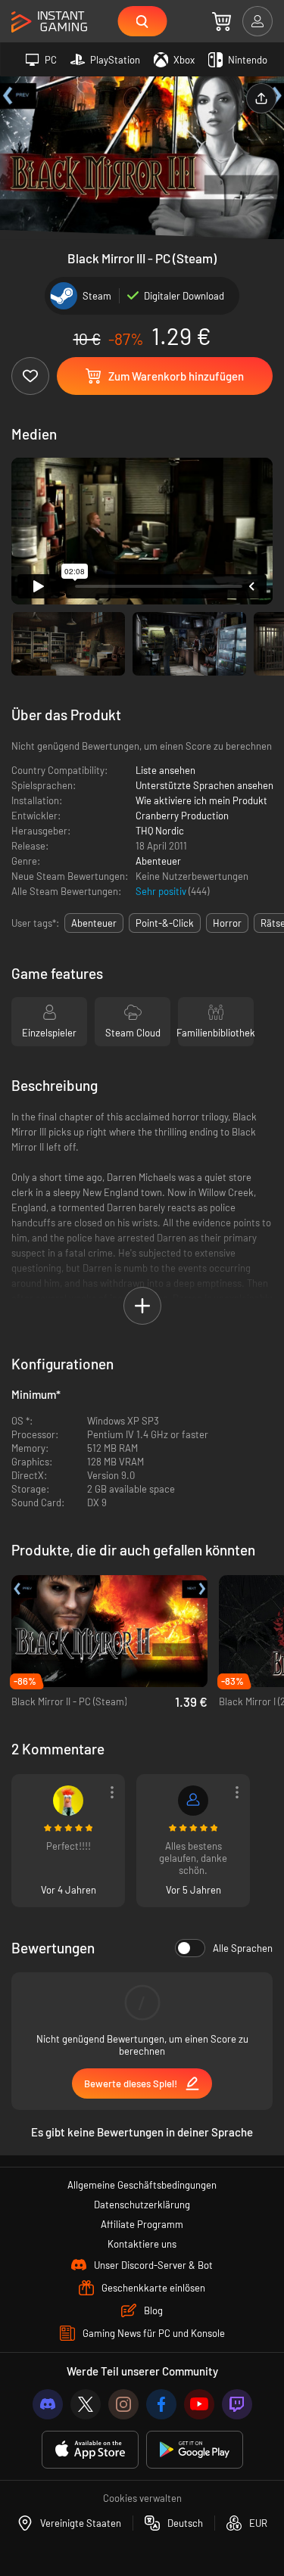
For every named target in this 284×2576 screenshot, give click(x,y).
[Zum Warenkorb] (222, 21)
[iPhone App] (90, 2450)
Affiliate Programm (142, 2224)
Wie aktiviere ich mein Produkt (201, 800)
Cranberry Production (182, 816)
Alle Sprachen (243, 1948)
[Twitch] (237, 2404)
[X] (86, 2404)
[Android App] (195, 2450)
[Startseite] (49, 22)
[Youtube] (199, 2404)
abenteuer (94, 923)
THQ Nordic (160, 831)
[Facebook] (161, 2404)
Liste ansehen (165, 770)
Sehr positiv (162, 891)
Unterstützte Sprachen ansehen (204, 785)
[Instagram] (123, 2404)
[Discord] (48, 2404)
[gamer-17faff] (193, 1801)
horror (227, 923)
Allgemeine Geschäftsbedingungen (142, 2185)
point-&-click (165, 923)
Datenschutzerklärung (142, 2205)
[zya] (68, 1801)
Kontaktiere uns (142, 2244)
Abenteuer (158, 861)
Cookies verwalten (142, 2498)
